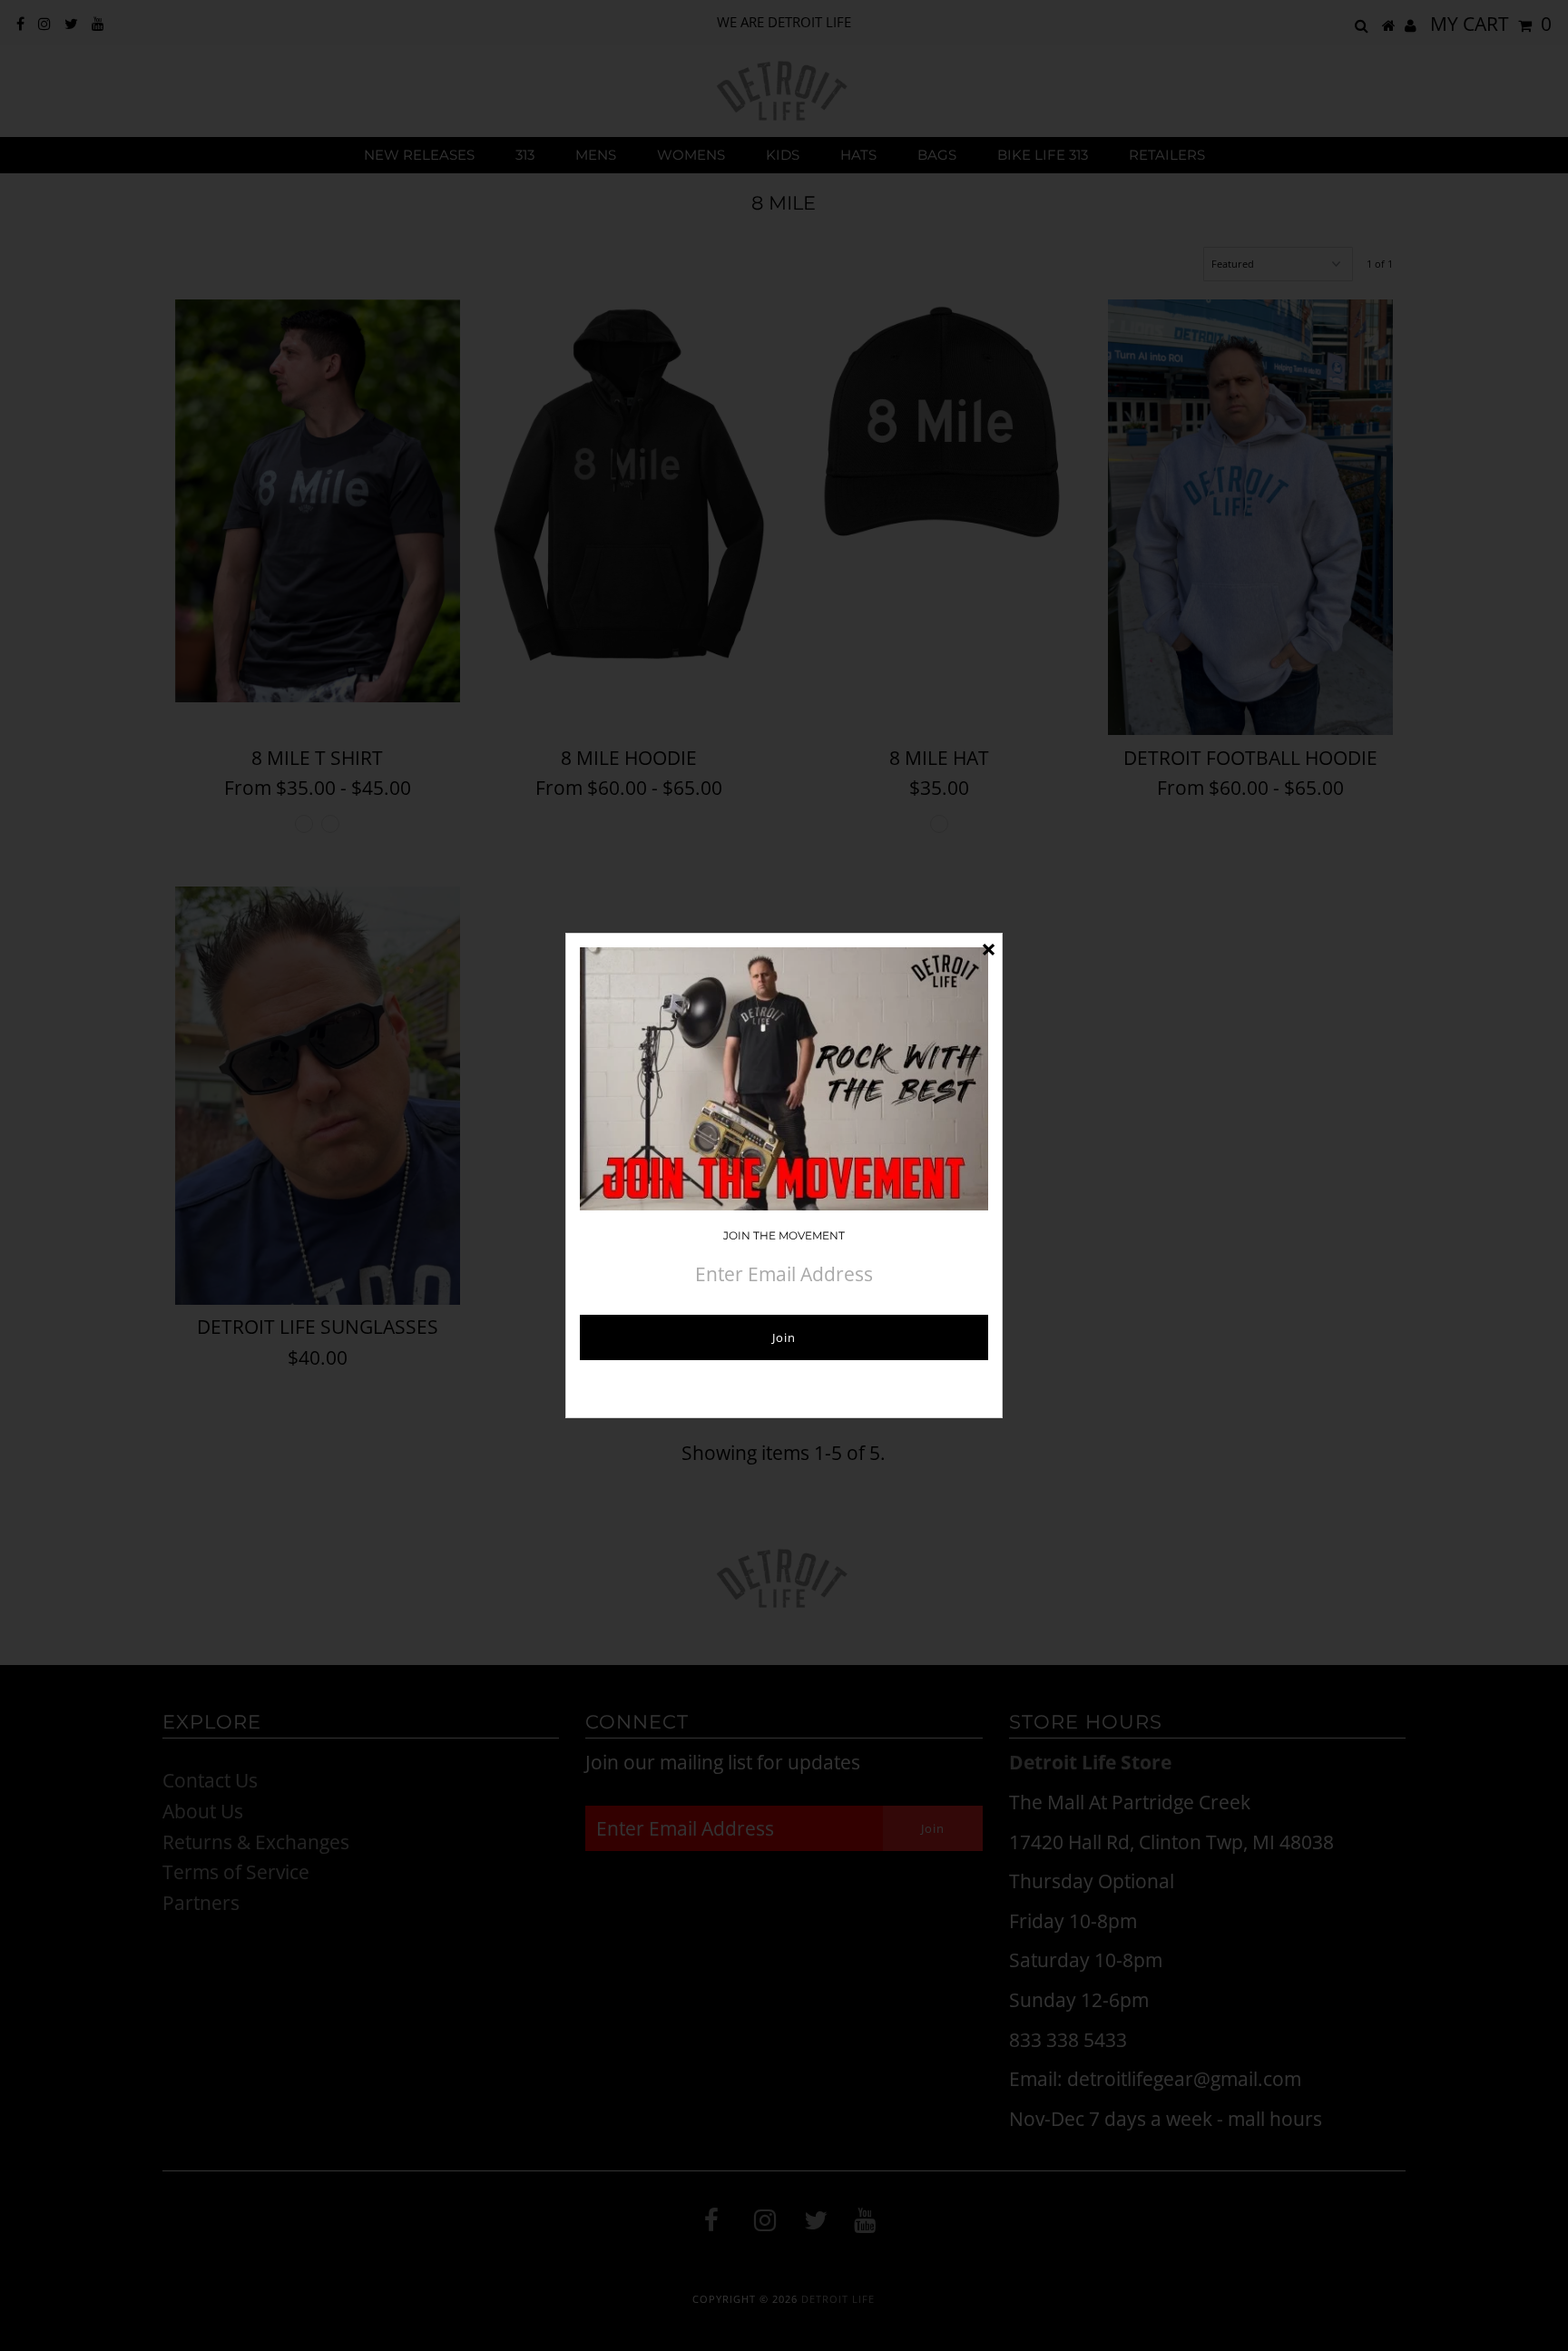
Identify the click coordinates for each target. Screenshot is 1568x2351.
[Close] (988, 947)
